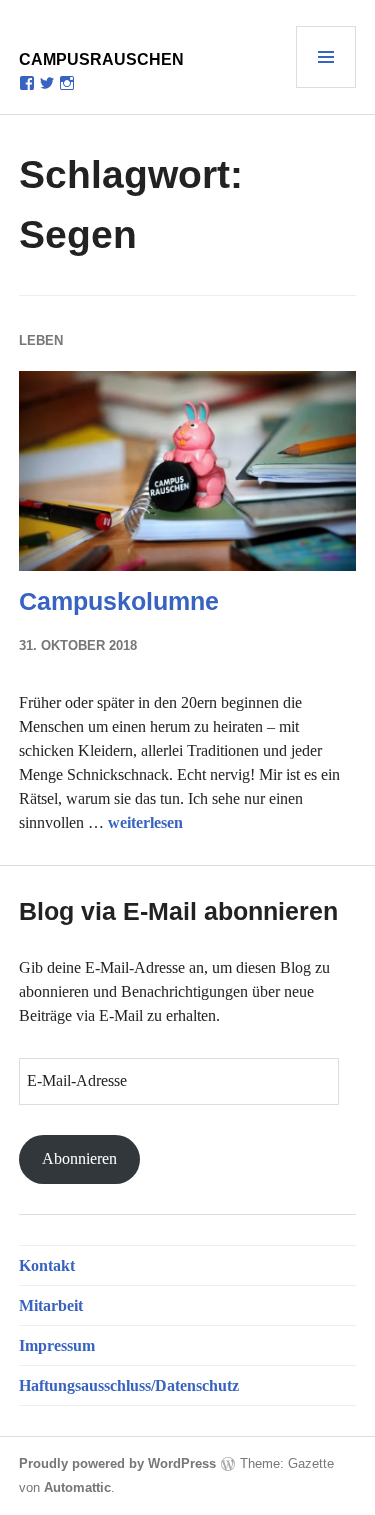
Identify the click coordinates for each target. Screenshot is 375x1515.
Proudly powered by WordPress (117, 1463)
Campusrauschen (101, 59)
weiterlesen (145, 822)
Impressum (57, 1345)
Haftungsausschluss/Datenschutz (129, 1385)
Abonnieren (79, 1158)
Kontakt (47, 1265)
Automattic (77, 1487)
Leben (41, 340)
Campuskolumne (119, 601)
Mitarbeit (51, 1305)
